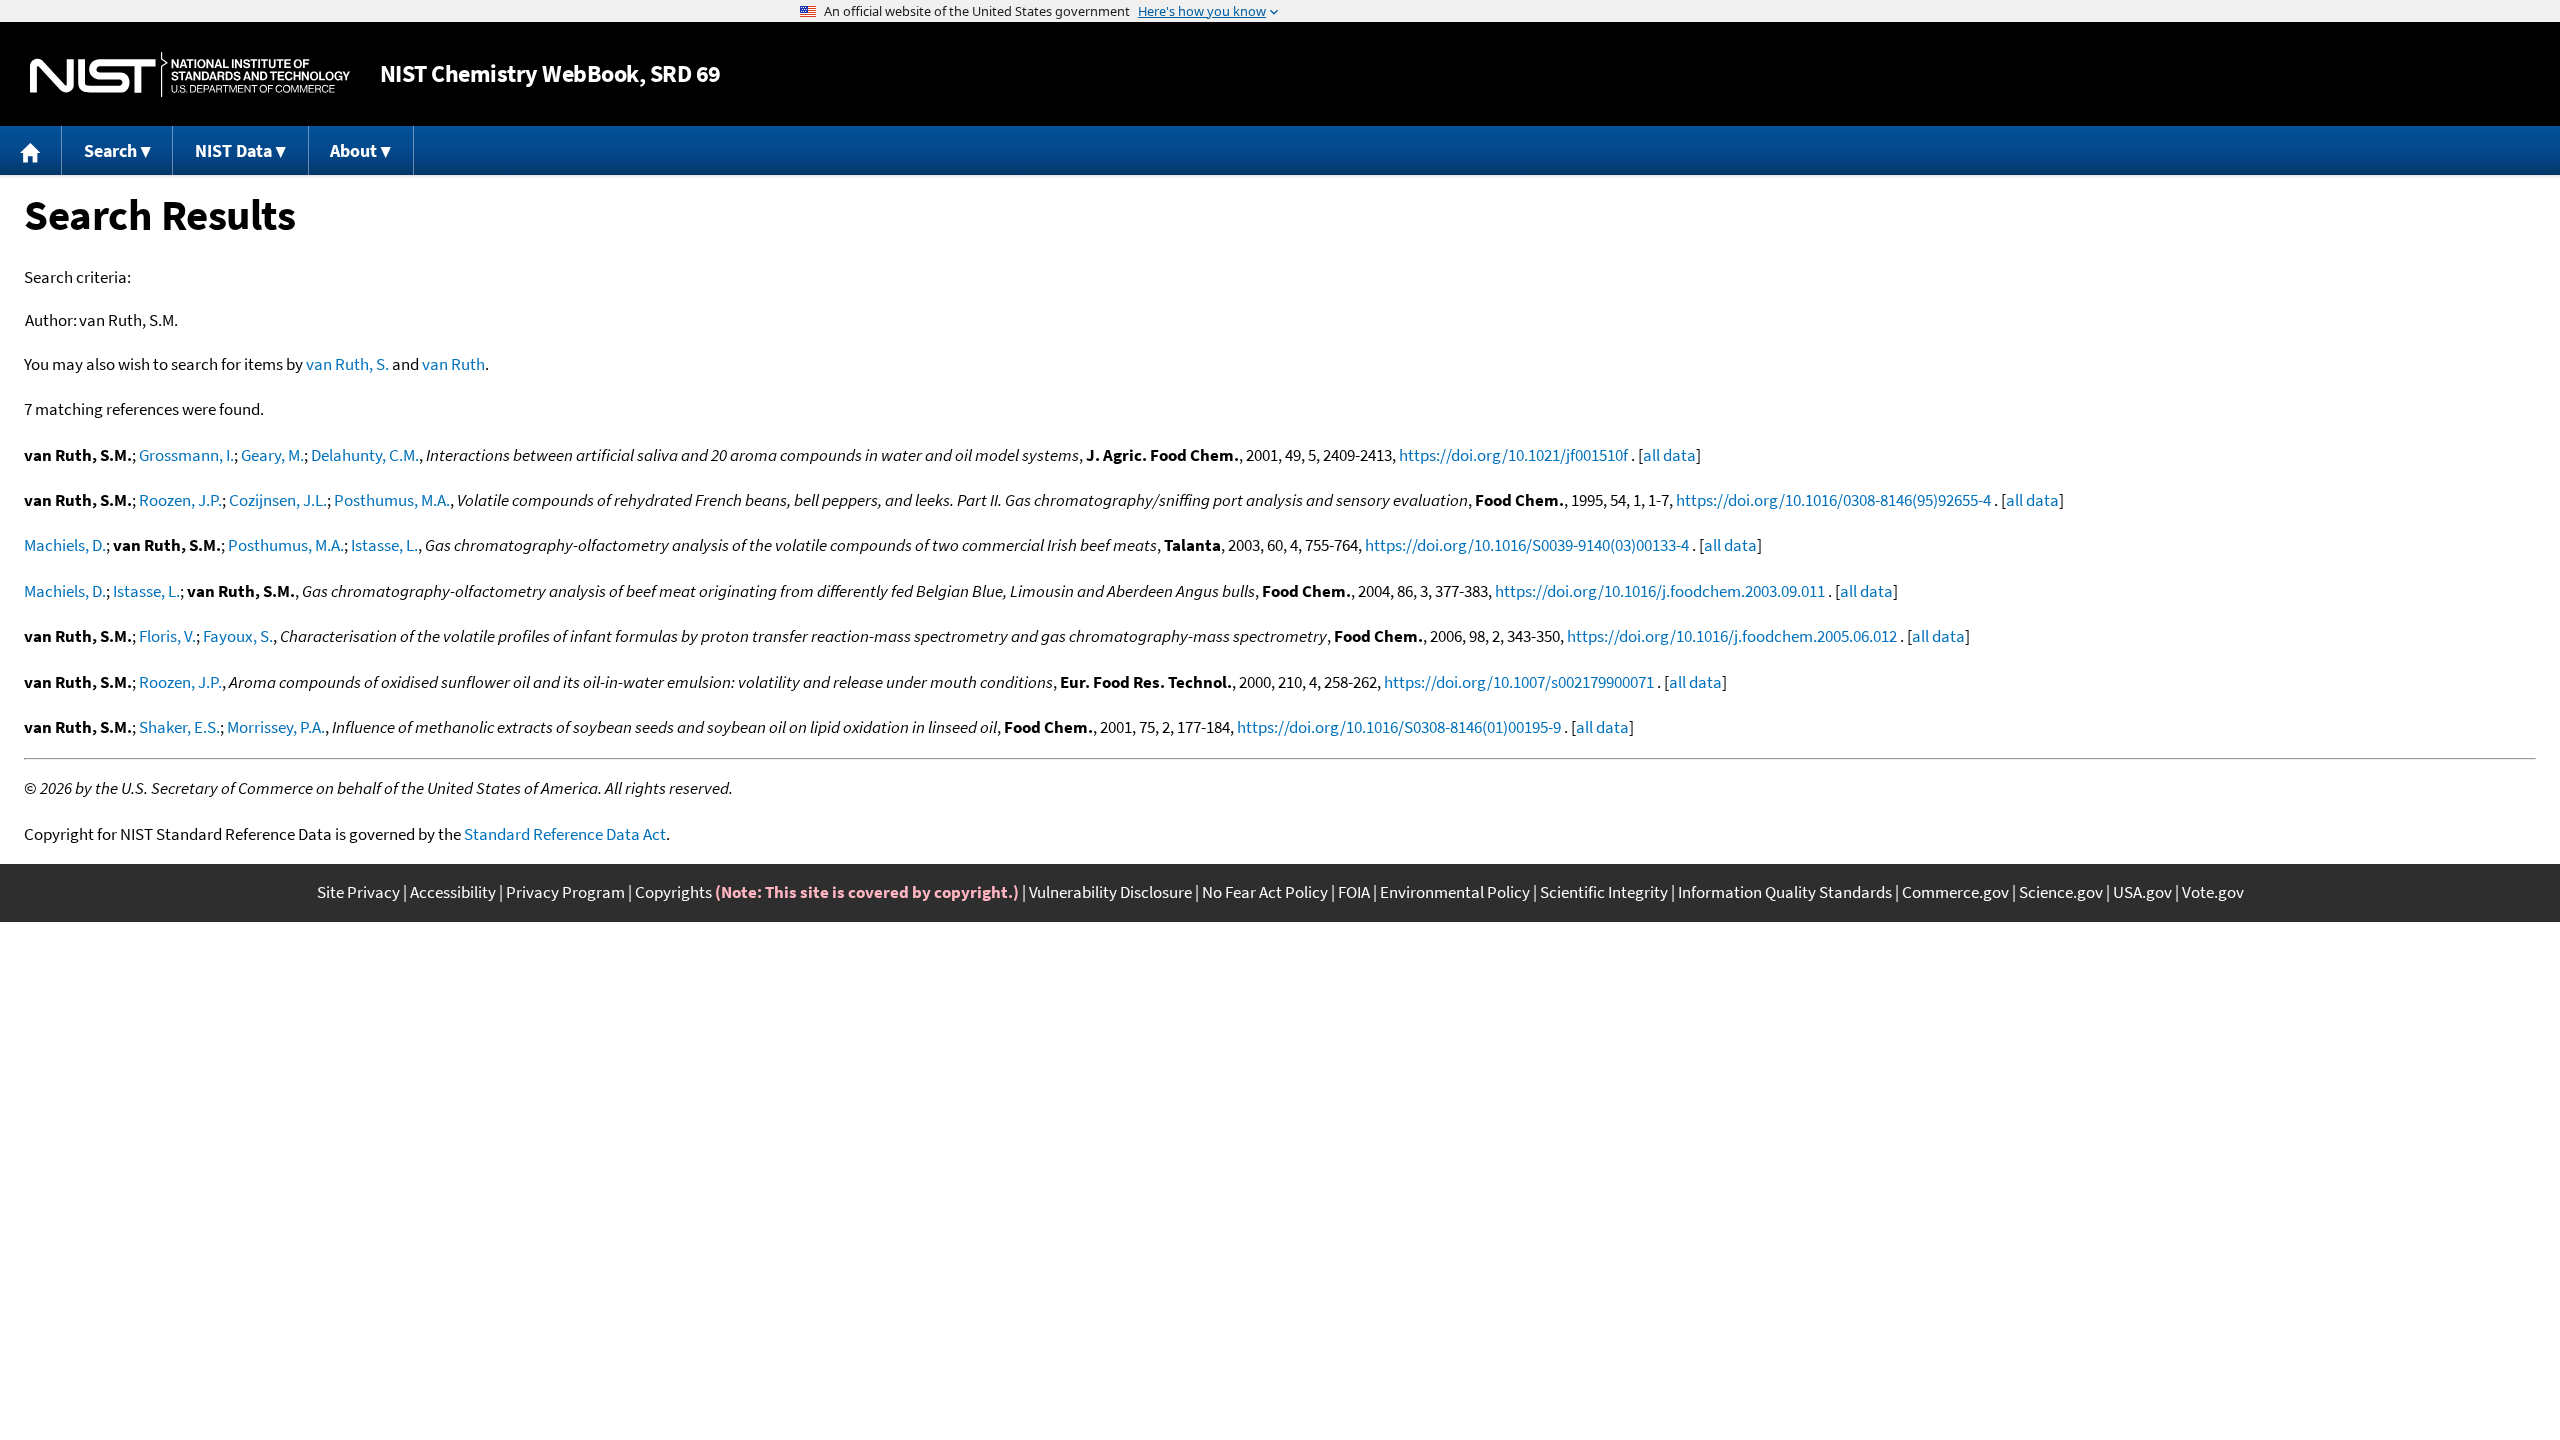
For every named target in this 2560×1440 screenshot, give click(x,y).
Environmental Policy (1455, 892)
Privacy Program (565, 892)
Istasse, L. (384, 545)
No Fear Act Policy (1265, 892)
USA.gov (2142, 892)
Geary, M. (272, 455)
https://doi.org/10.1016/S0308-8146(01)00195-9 (1399, 727)
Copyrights (673, 892)
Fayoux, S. (238, 636)
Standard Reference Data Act (565, 834)
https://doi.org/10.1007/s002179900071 (1519, 682)
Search (110, 150)
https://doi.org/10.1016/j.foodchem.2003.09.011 (1660, 591)
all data (1669, 455)
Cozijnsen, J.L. (278, 500)
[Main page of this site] (31, 150)
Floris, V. (167, 636)
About (353, 150)
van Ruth (453, 364)
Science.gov (2061, 892)
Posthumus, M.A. (392, 500)
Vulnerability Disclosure (1110, 892)
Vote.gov (2213, 892)
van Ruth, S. (347, 364)
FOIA (1354, 892)
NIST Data (233, 150)
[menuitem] (31, 150)
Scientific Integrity (1604, 892)
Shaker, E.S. (179, 727)
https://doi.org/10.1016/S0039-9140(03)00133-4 (1527, 545)
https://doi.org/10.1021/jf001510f (1513, 455)
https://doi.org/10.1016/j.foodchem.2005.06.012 (1732, 636)
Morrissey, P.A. (276, 727)
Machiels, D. (65, 545)
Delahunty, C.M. (365, 455)
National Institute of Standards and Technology (190, 74)
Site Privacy (358, 892)
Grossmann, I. (186, 455)
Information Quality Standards (1785, 892)
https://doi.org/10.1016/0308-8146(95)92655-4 (1833, 500)
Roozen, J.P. (180, 500)
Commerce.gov (1955, 892)
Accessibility (453, 892)
